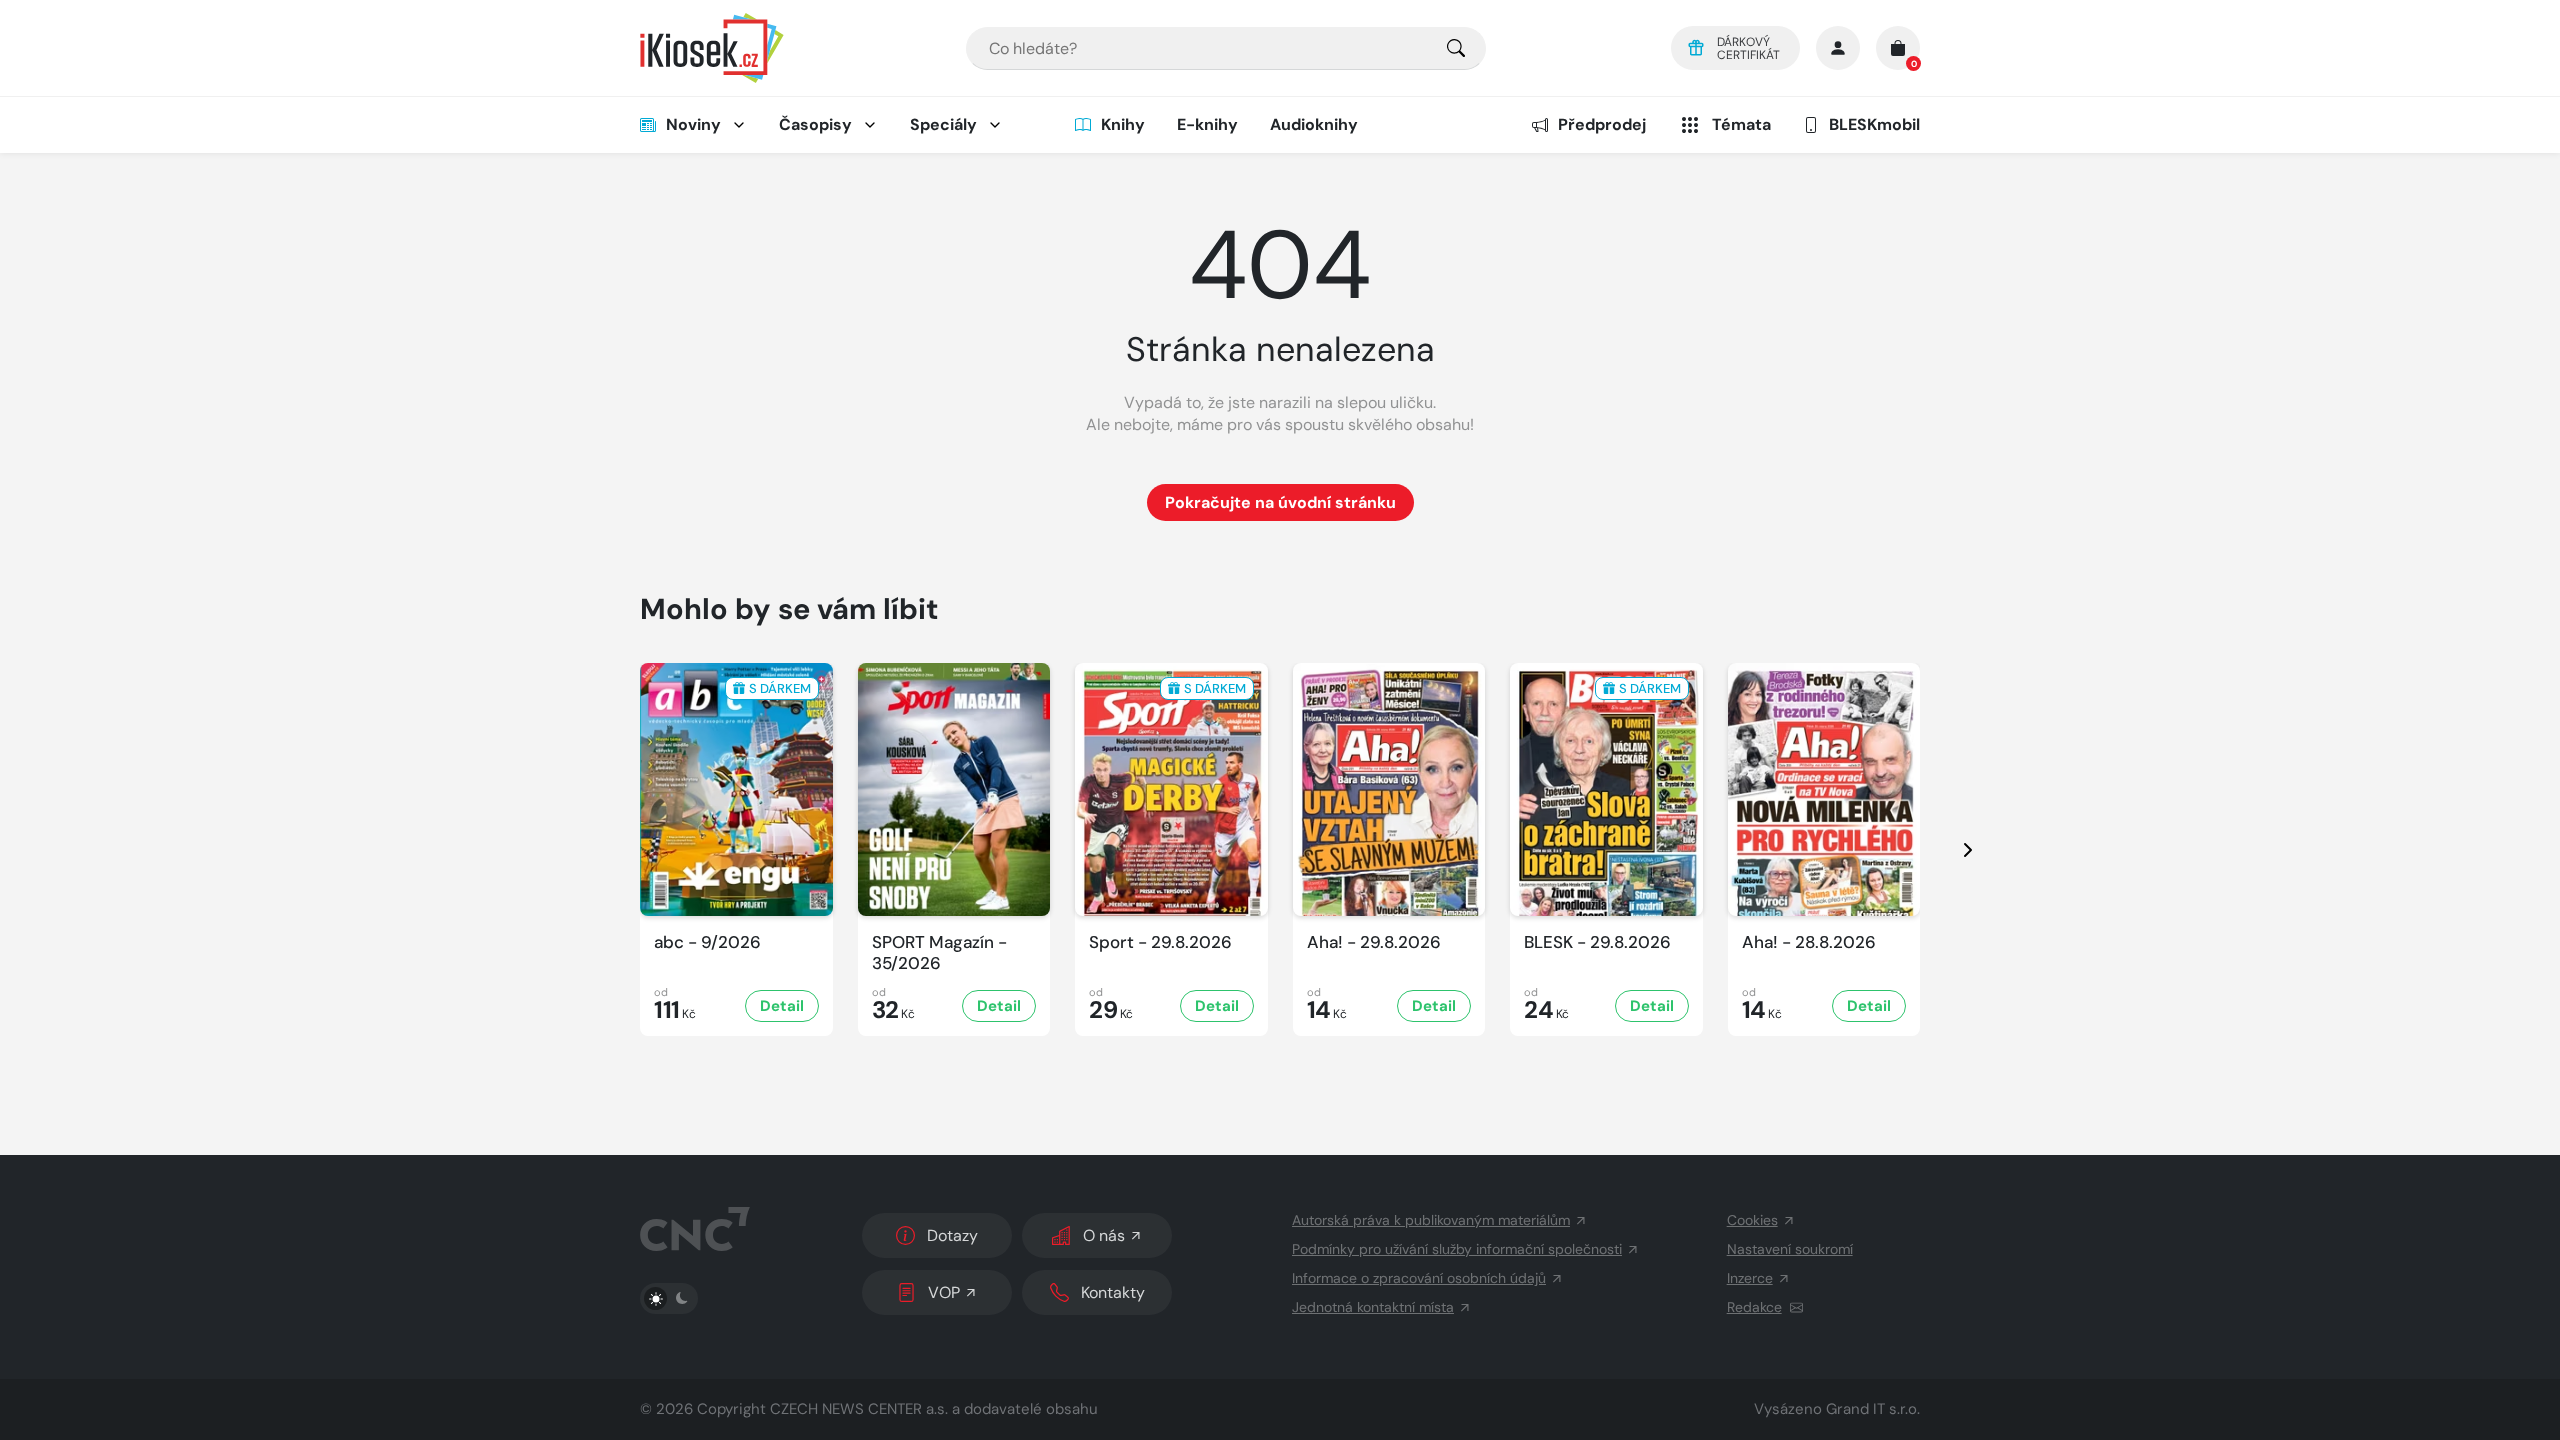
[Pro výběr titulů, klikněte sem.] (1456, 48)
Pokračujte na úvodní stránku (1280, 502)
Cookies (1752, 1220)
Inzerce (1750, 1278)
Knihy (1123, 124)
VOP (944, 1292)
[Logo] (712, 48)
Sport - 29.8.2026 (1160, 942)
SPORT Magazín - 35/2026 (939, 953)
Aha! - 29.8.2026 (1374, 942)
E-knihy (1207, 124)
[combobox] (1226, 48)
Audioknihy (1314, 124)
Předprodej (1602, 124)
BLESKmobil (1874, 124)
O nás (1104, 1235)
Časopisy (815, 124)
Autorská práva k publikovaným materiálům (1431, 1220)
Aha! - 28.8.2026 (1809, 942)
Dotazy (952, 1235)
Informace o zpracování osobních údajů (1419, 1278)
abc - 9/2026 (707, 942)
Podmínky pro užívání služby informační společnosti (1457, 1249)
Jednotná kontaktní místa (1373, 1307)
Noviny (693, 124)
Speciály (943, 124)
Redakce (1754, 1307)
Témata (1741, 124)
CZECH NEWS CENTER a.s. (859, 1409)
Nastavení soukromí (1790, 1249)
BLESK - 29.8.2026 (1597, 942)
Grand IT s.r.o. (1873, 1409)
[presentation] (1950, 849)
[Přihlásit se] (1838, 48)
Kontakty (1113, 1292)
